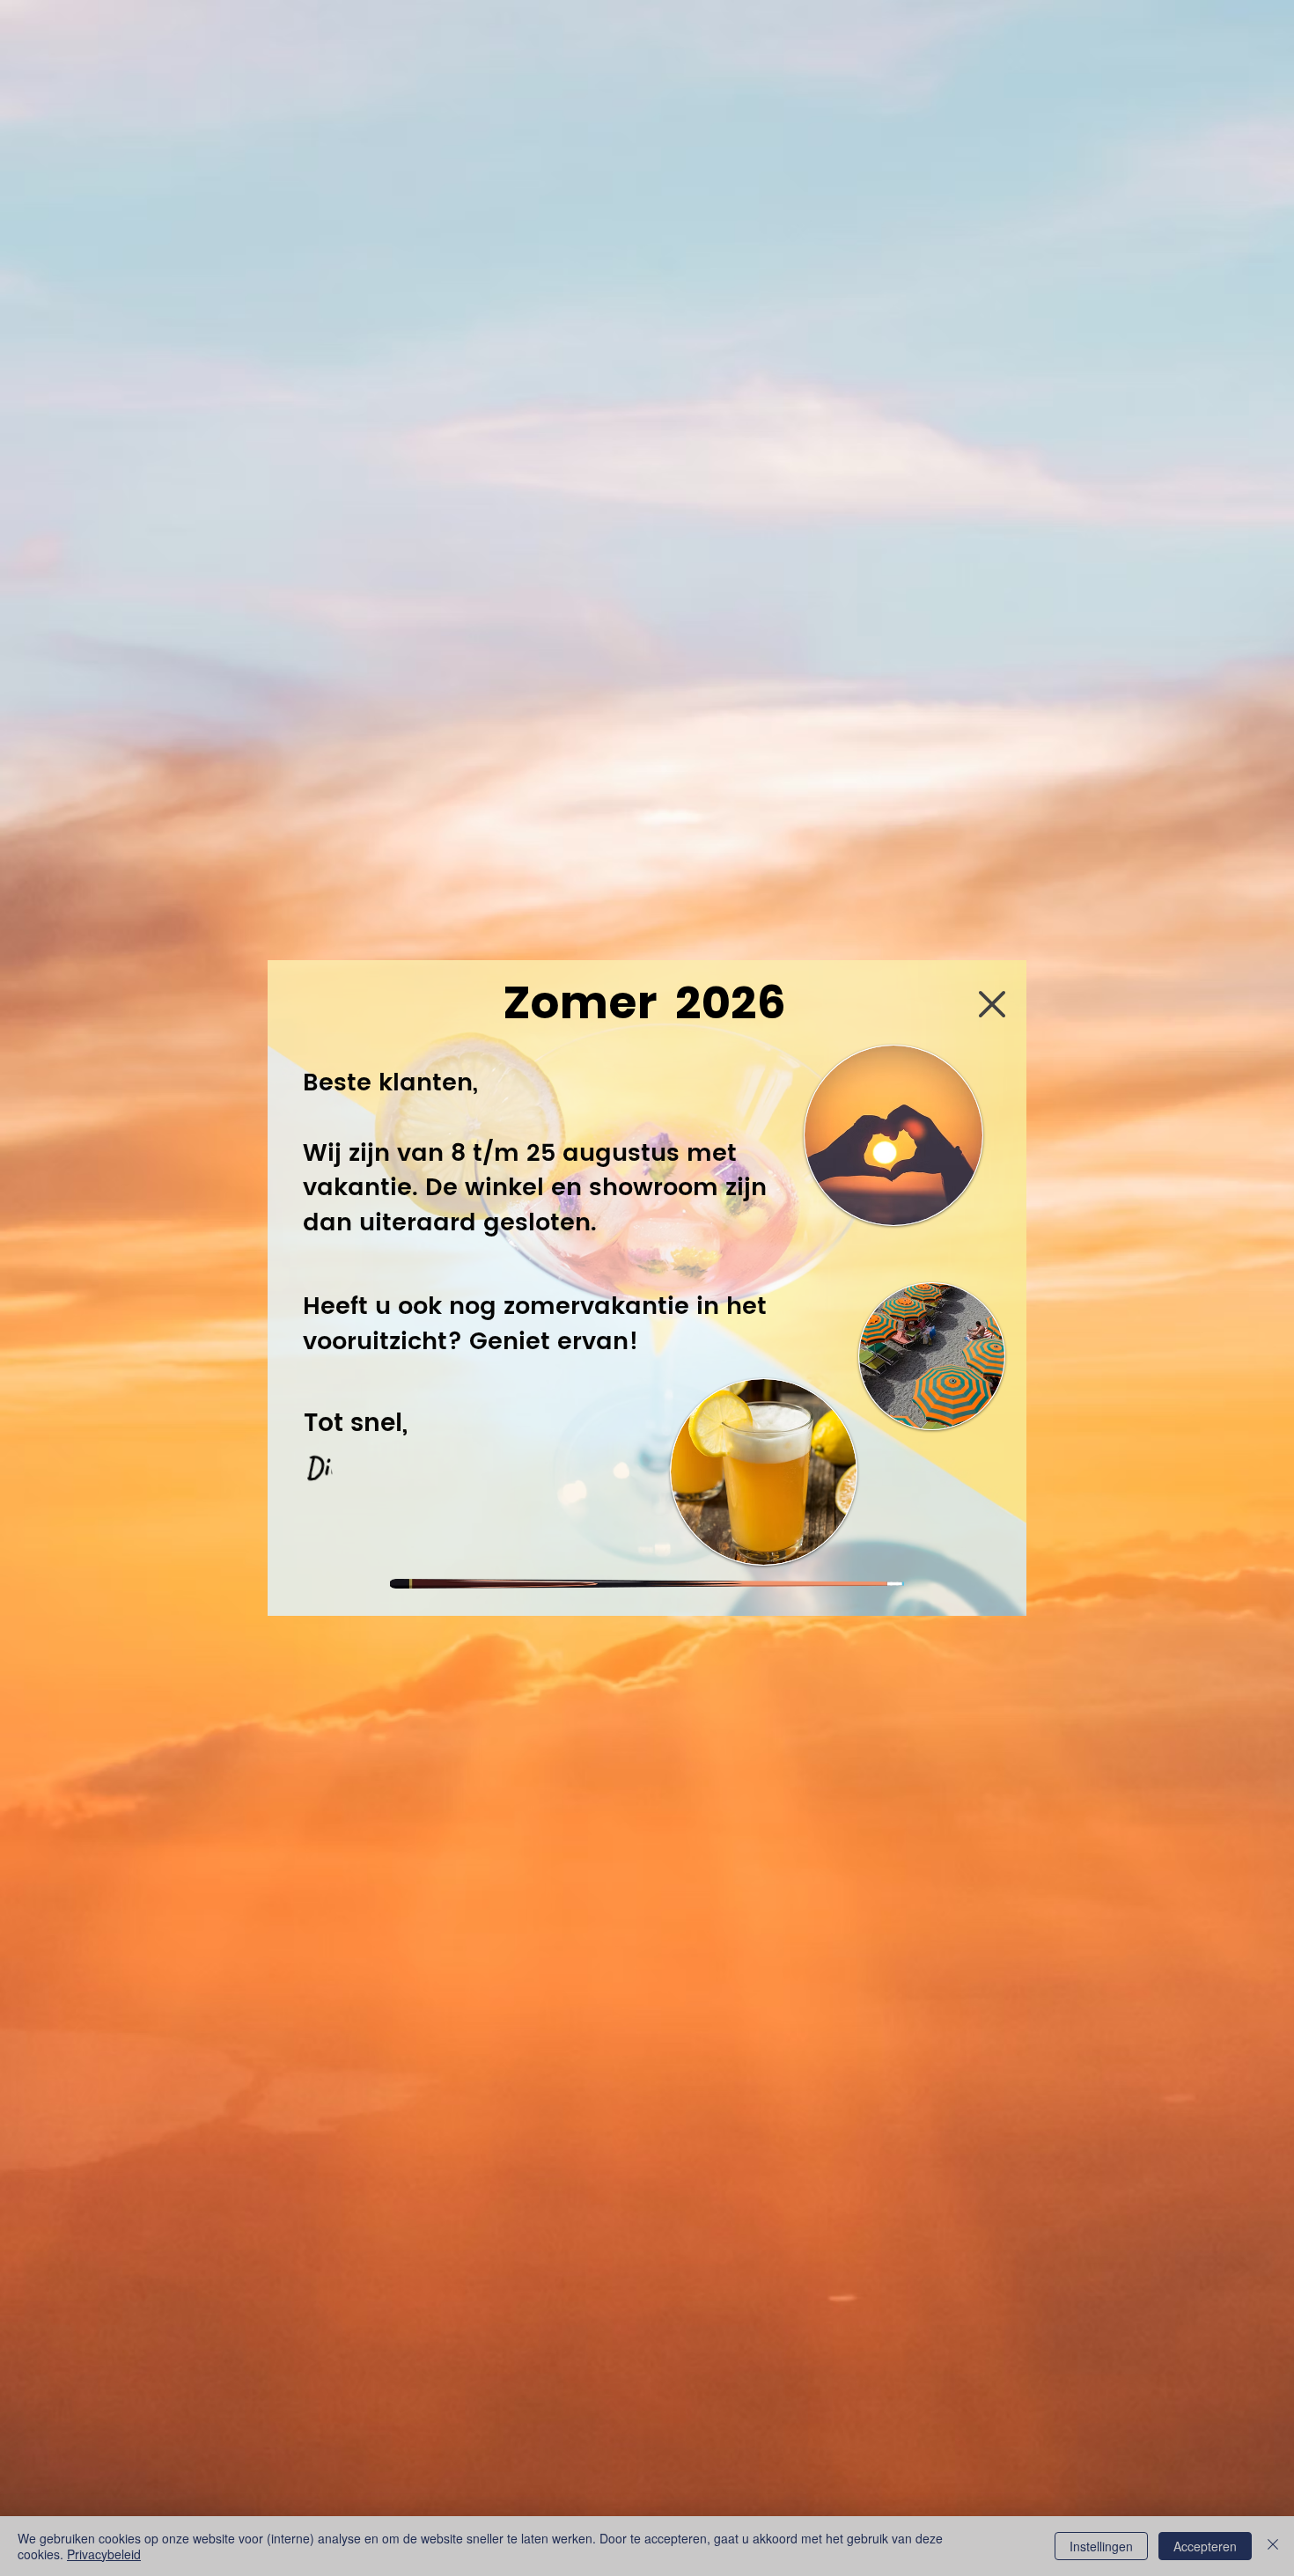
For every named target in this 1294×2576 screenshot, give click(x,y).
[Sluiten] (1273, 2546)
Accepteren (1205, 2546)
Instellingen (1101, 2546)
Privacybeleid (104, 2554)
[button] (992, 1004)
